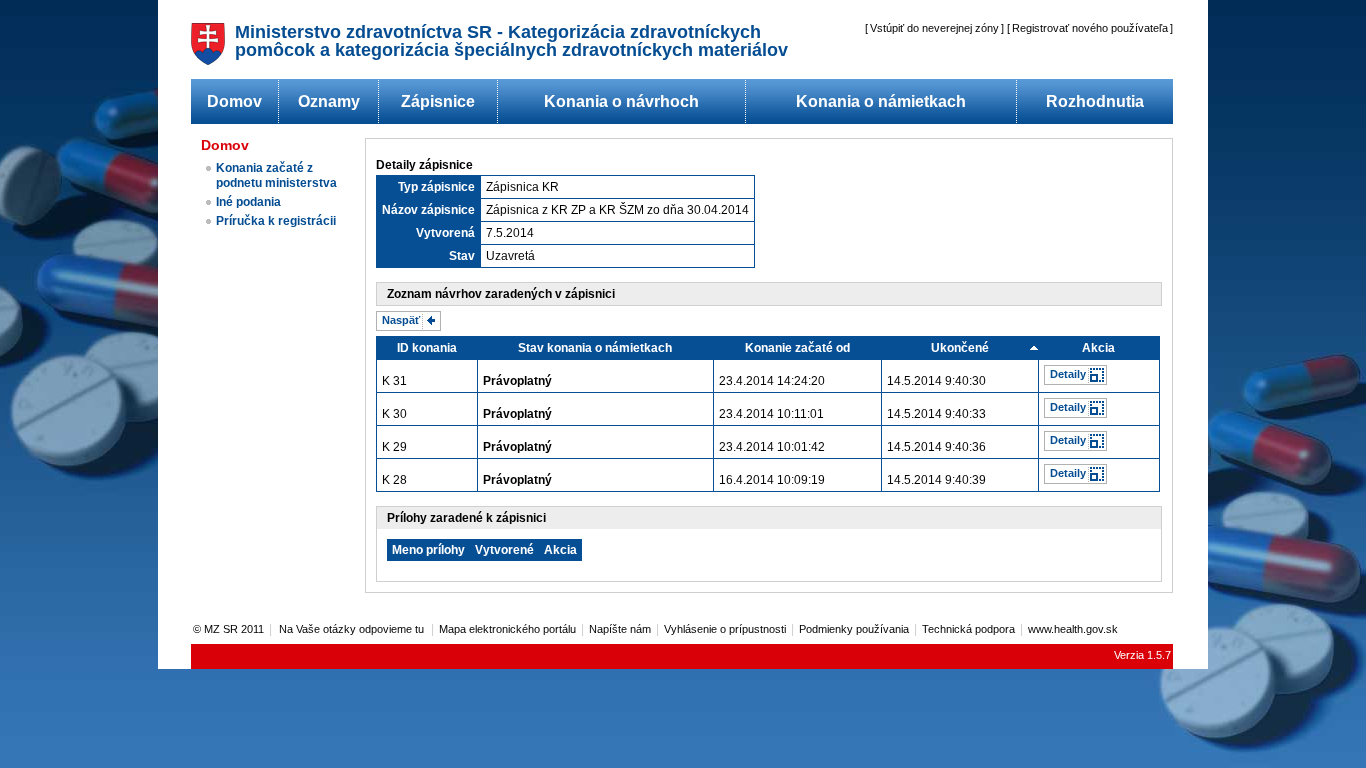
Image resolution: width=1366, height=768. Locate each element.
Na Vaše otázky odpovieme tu (353, 629)
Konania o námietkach (881, 101)
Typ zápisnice (436, 187)
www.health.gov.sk (1073, 629)
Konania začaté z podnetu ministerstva (276, 175)
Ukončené (960, 348)
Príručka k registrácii (276, 221)
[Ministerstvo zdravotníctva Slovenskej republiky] (208, 59)
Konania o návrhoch (621, 101)
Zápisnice (438, 101)
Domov (234, 101)
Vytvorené (504, 550)
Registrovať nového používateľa (1090, 28)
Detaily (1068, 374)
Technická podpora (968, 629)
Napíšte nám (620, 629)
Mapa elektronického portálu (507, 629)
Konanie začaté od (797, 348)
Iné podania (248, 202)
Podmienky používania (854, 629)
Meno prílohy (428, 550)
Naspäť (401, 320)
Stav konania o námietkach (595, 348)
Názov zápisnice (428, 210)
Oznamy (329, 101)
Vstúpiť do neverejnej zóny (934, 28)
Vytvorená (445, 233)
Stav (462, 256)
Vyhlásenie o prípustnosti (725, 629)
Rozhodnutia (1095, 101)
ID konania (427, 348)
